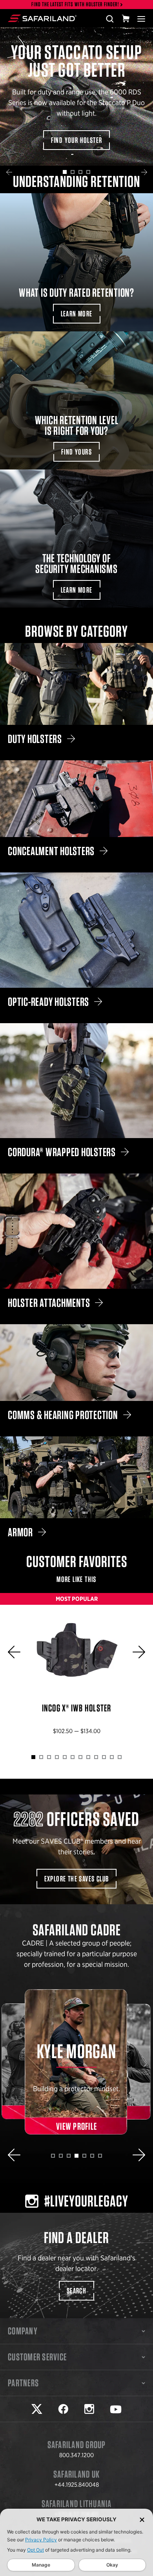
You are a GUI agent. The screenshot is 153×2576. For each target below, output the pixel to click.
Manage (41, 2565)
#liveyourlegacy (86, 2201)
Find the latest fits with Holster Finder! (75, 5)
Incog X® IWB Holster (76, 1670)
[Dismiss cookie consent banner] (142, 2520)
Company (23, 2331)
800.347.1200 (76, 2455)
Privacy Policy (41, 2540)
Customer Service (37, 2357)
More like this (76, 1579)
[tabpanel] (76, 97)
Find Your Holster (77, 140)
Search (76, 2291)
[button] (9, 172)
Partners (23, 2383)
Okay (112, 2565)
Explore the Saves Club (77, 1879)
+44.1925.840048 (77, 2485)
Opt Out (36, 2550)
